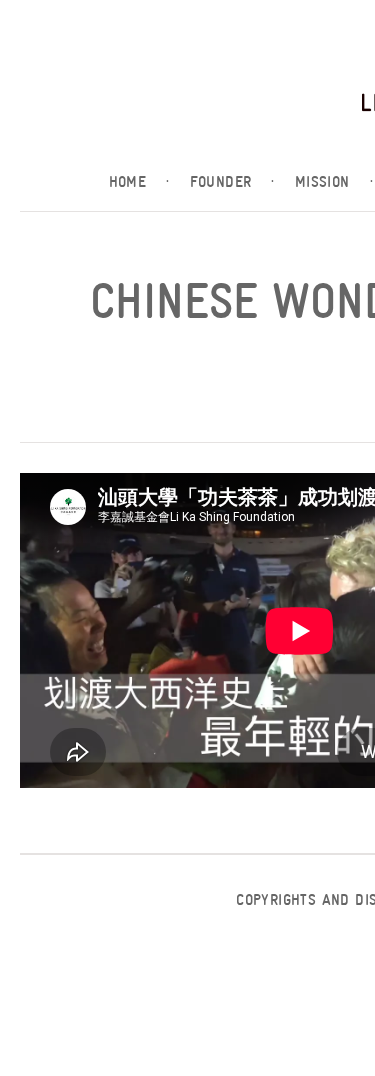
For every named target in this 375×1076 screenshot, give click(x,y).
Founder (232, 182)
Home (139, 182)
